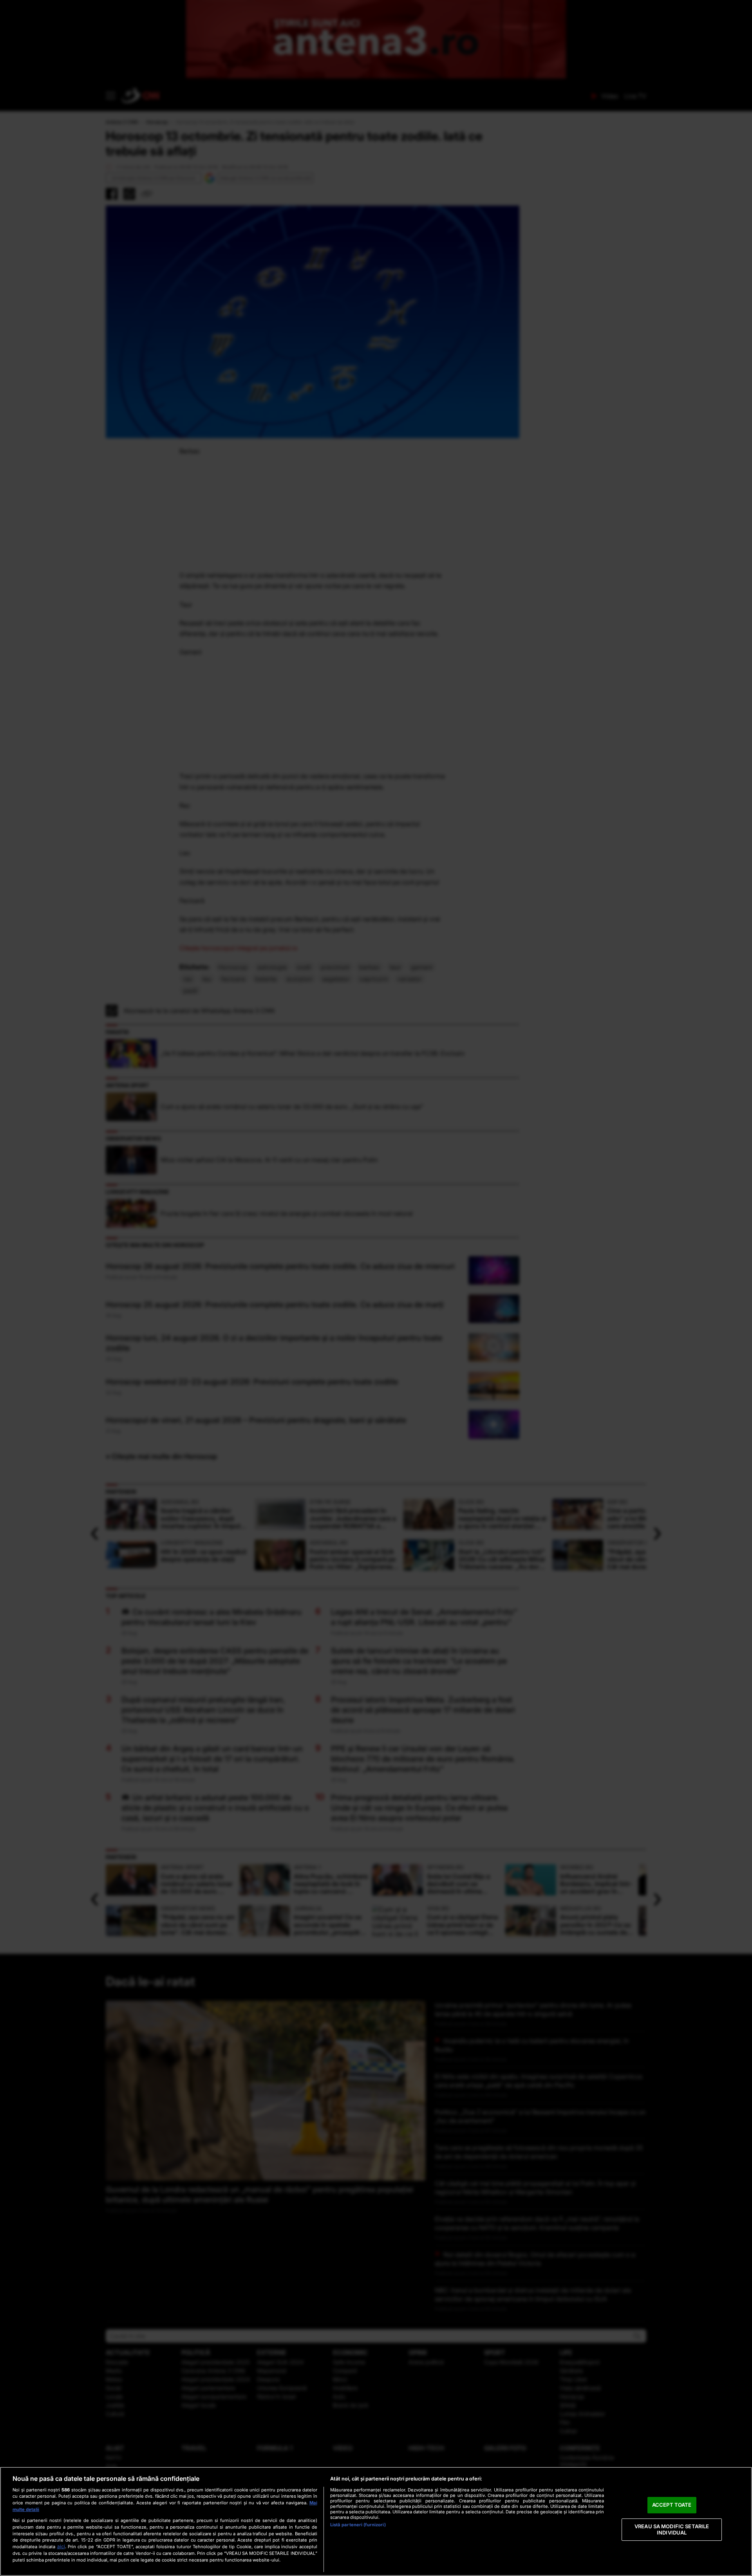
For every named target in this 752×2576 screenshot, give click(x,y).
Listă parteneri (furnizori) (358, 2525)
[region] (376, 2521)
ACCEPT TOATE (672, 2505)
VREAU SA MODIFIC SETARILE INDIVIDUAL (672, 2529)
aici (61, 2546)
